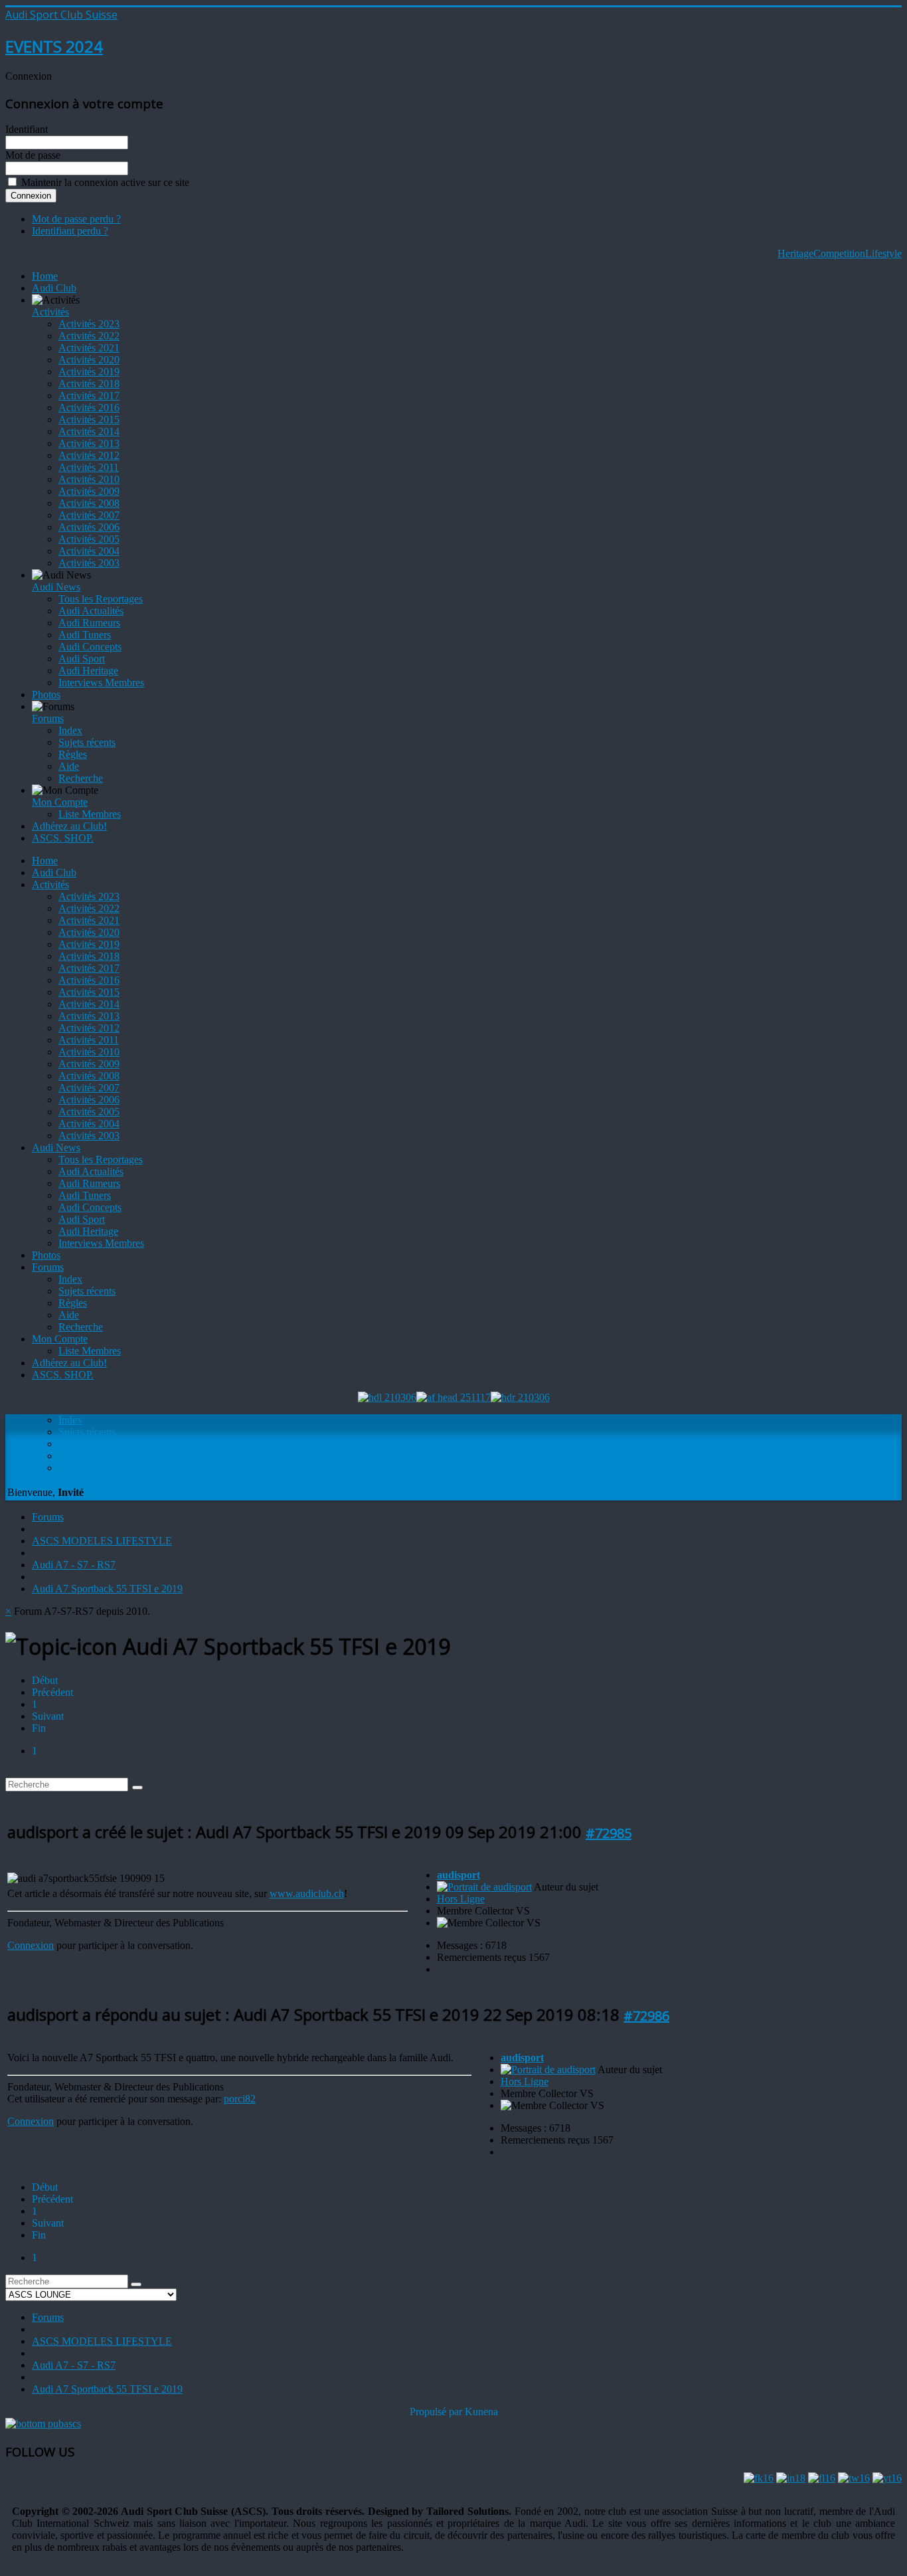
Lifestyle (883, 253)
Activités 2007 (89, 515)
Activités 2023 (89, 324)
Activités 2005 (89, 539)
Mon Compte (60, 802)
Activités (50, 312)
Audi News (56, 587)
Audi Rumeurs (89, 623)
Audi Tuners (85, 635)
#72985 (609, 1833)
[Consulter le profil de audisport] (484, 1887)
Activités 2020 (89, 360)
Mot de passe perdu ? (76, 219)
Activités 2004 (89, 551)
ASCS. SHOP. (63, 838)
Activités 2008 (89, 503)
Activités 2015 (89, 419)
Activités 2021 (89, 348)
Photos (46, 694)
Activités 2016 (89, 408)
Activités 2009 (89, 491)
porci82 (240, 2099)
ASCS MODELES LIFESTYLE (102, 1541)
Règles (73, 754)
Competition (839, 253)
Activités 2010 (89, 479)
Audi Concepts (90, 647)
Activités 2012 (89, 455)
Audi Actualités (91, 611)
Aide (69, 766)
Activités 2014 (89, 431)
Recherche (81, 778)
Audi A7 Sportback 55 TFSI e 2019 (107, 1589)
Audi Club (54, 288)
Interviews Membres (101, 683)
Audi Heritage (88, 671)
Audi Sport (82, 659)
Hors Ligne (461, 1899)
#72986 (646, 2016)
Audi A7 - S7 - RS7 (74, 1565)
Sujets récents (87, 742)
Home (45, 276)
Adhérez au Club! (69, 826)
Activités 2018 (89, 384)
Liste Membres (90, 814)
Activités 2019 (89, 372)
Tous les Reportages (101, 599)
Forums (48, 718)
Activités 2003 (89, 563)
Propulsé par (437, 2412)
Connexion (31, 1945)
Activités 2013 (89, 443)
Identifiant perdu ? (70, 231)
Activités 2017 (89, 396)
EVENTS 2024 (54, 46)
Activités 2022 (89, 336)
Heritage (795, 253)
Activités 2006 (89, 527)
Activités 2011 (89, 467)
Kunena (481, 2412)
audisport (458, 1875)
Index (70, 730)
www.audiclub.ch (307, 1893)
